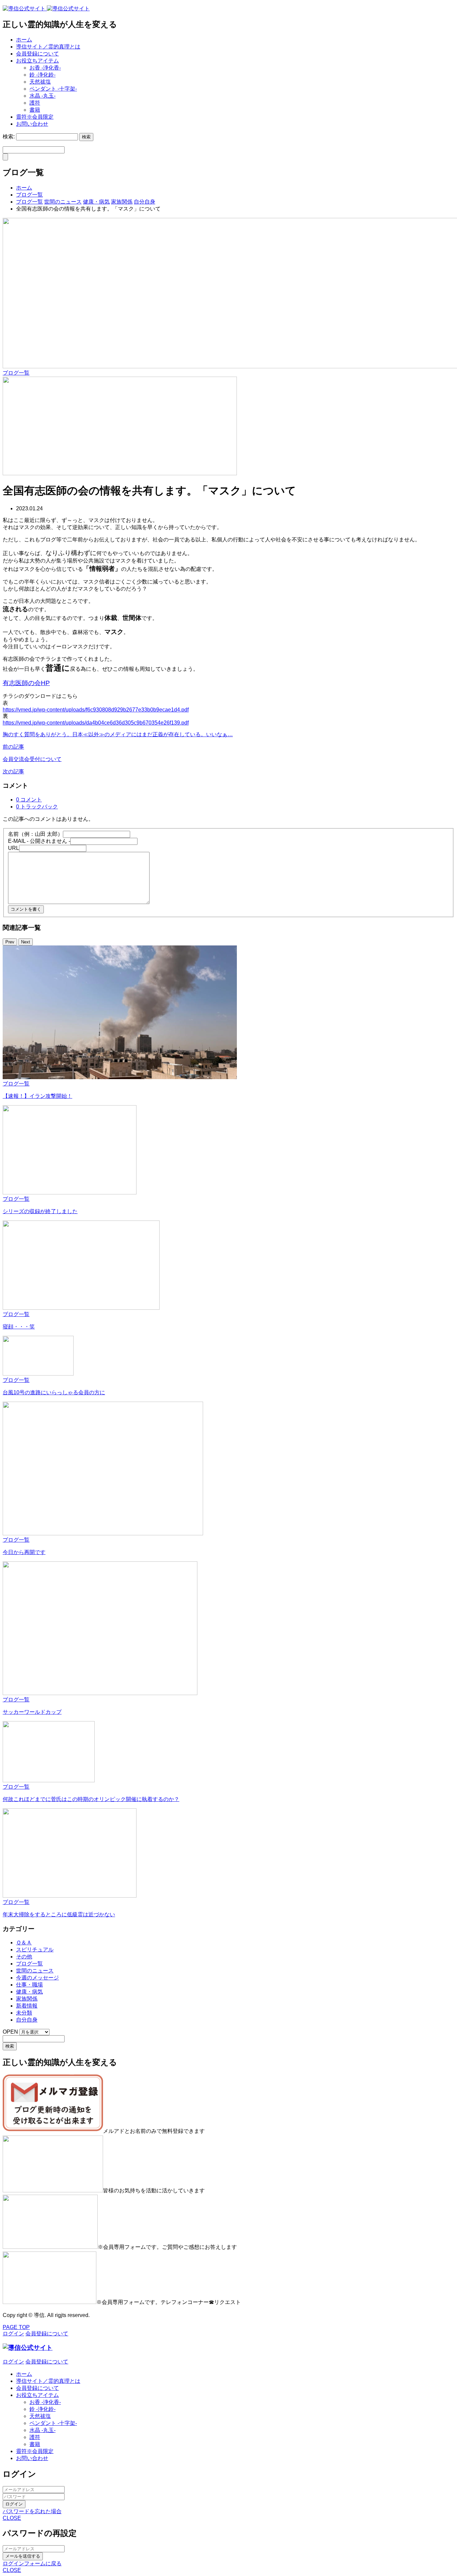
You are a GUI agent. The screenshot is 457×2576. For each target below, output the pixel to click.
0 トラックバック (37, 807)
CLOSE (12, 2518)
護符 (35, 103)
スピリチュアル (35, 1950)
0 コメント (29, 800)
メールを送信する (23, 2556)
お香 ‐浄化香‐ (45, 68)
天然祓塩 (40, 82)
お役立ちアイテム (37, 61)
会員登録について (37, 54)
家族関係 (27, 1999)
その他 (24, 1957)
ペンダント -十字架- (53, 89)
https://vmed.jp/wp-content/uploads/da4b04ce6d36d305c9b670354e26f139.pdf (96, 723)
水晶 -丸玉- (42, 96)
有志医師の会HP (26, 683)
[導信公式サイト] (46, 9)
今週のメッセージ (37, 1978)
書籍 (35, 110)
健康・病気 (29, 1992)
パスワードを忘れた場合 (32, 2511)
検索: (9, 137)
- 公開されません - (39, 841)
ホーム (24, 40)
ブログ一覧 (16, 373)
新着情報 (27, 2006)
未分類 (24, 2013)
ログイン (14, 2504)
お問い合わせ (32, 124)
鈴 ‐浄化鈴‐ (42, 75)
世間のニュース (35, 1971)
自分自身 (27, 2020)
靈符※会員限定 (35, 117)
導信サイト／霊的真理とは (48, 47)
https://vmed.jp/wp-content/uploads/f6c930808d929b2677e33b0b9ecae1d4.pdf (96, 710)
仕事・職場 (29, 1985)
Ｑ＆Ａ (24, 1943)
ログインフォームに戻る (32, 2563)
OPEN (10, 2032)
